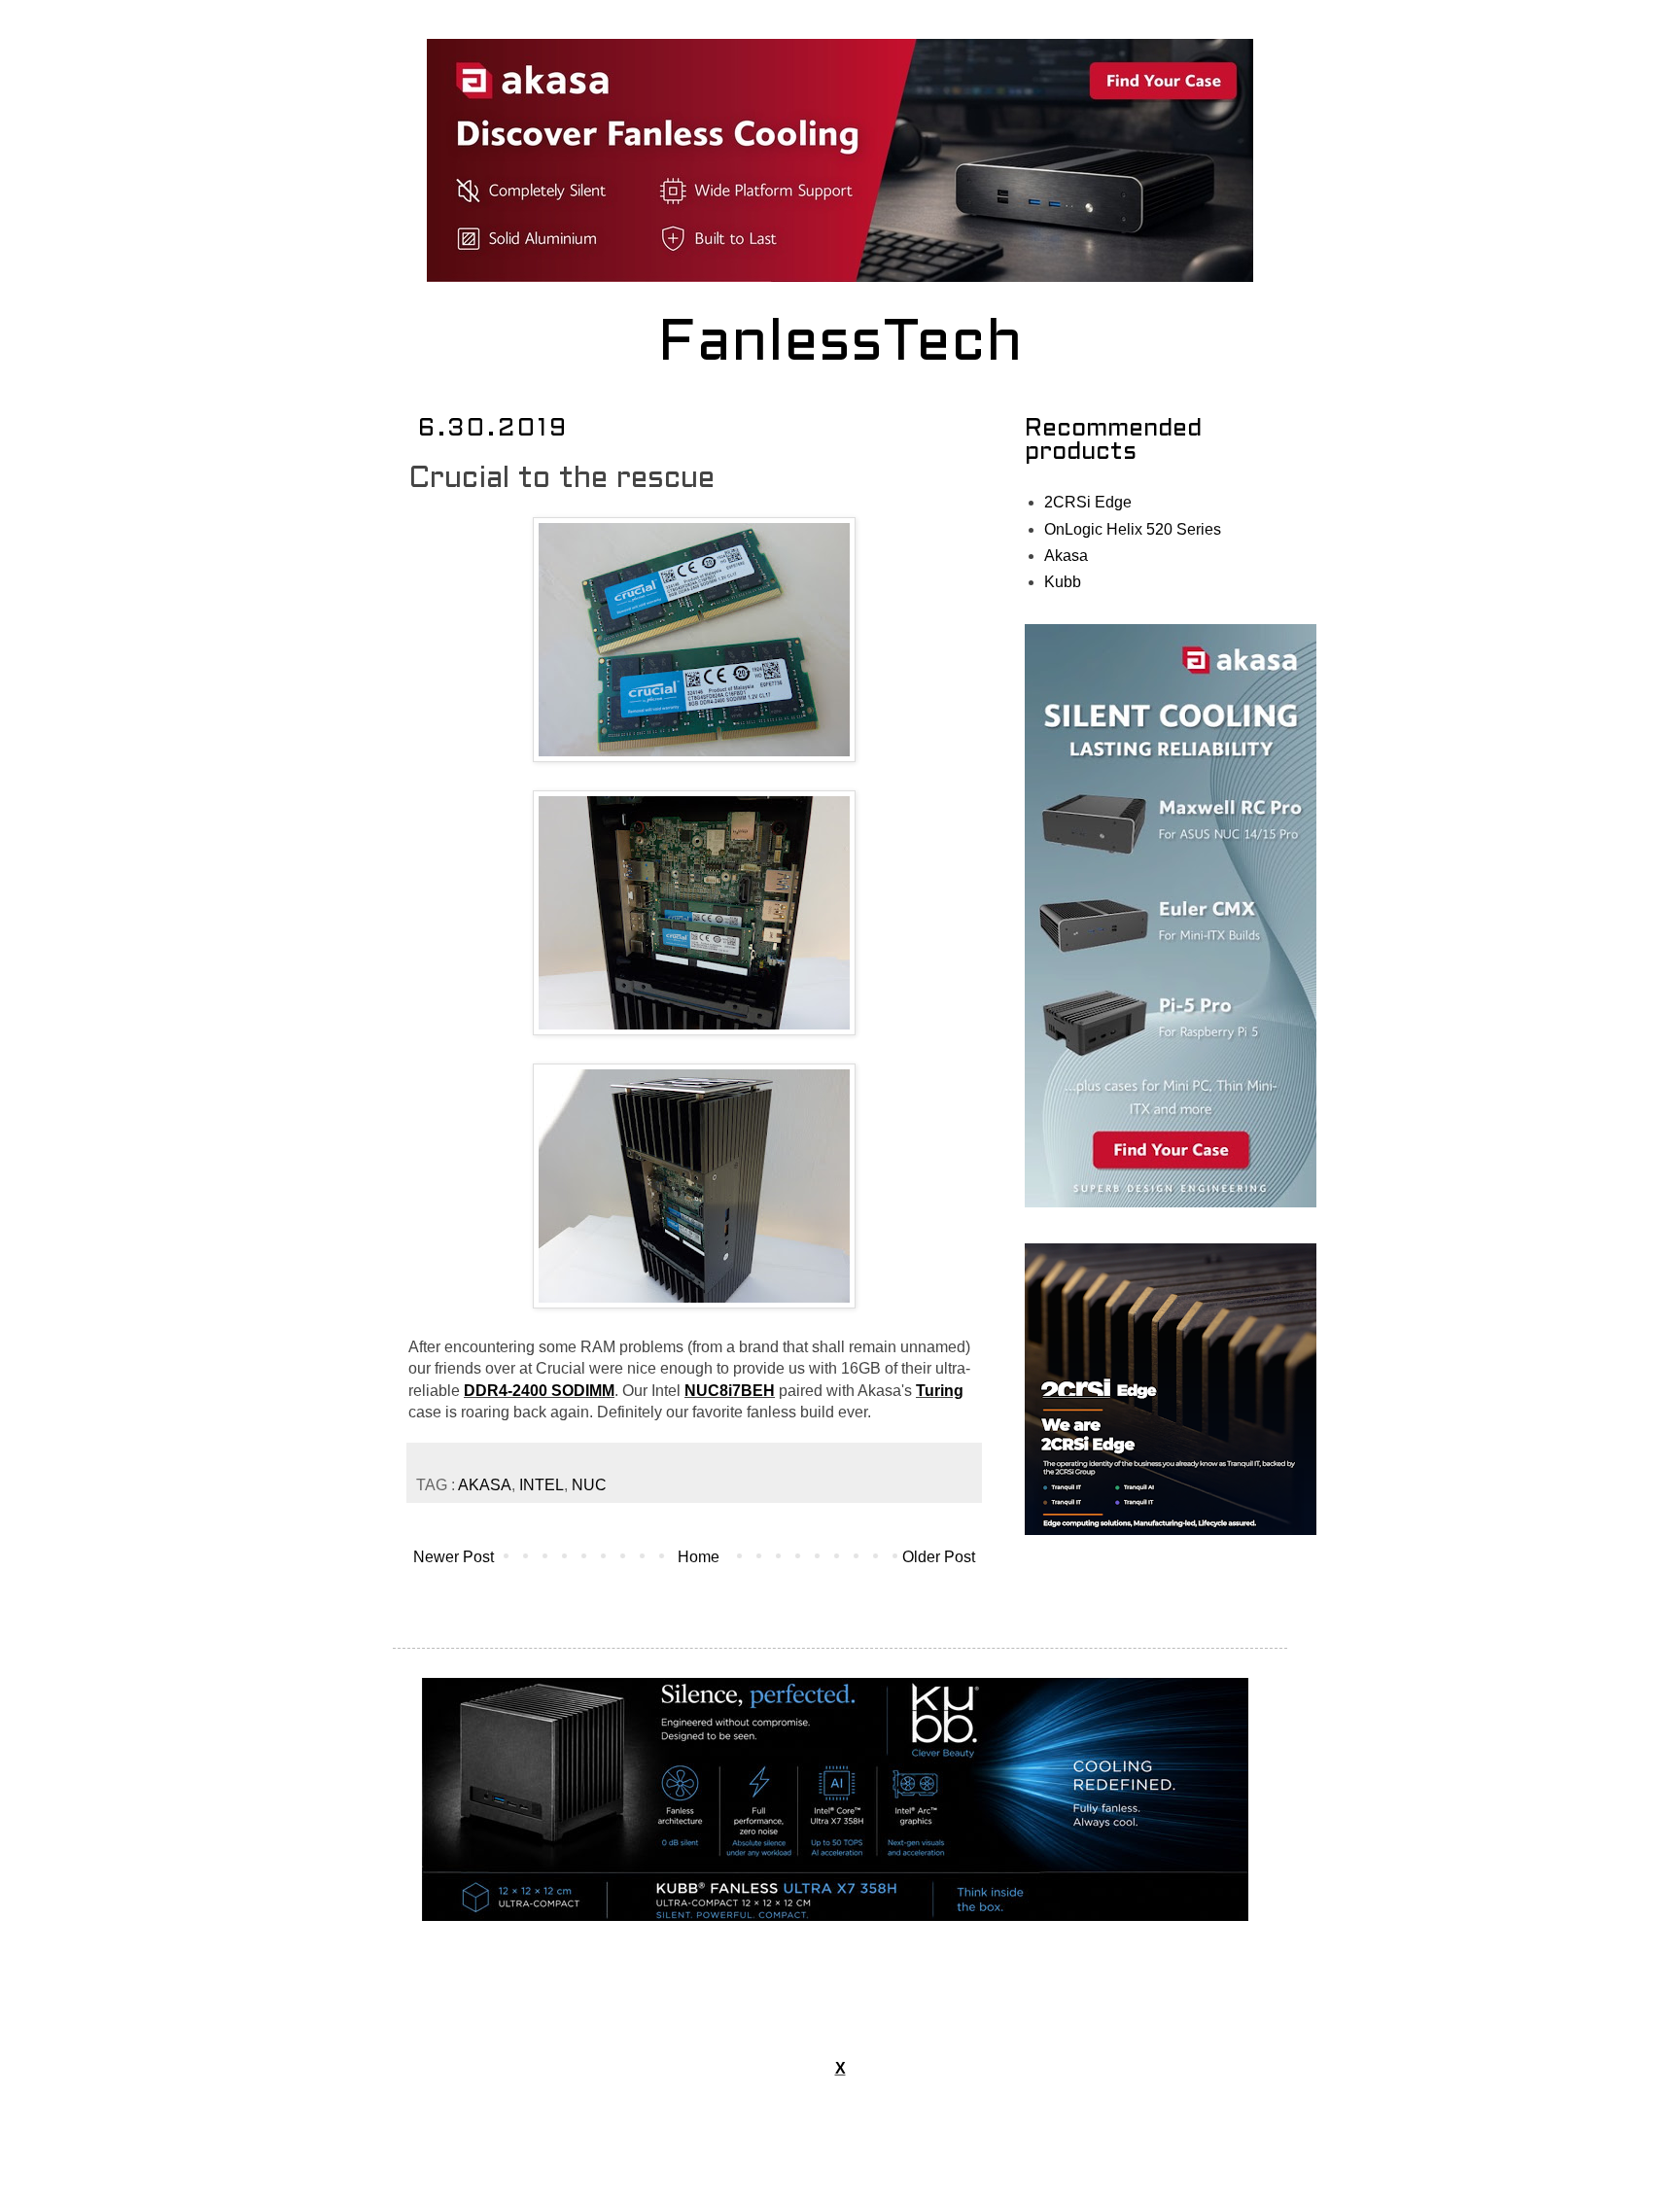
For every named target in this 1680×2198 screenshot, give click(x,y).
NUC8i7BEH (730, 1391)
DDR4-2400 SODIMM (539, 1391)
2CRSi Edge (1088, 502)
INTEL (542, 1485)
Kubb (1063, 582)
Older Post (939, 1557)
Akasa (1066, 556)
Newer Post (454, 1557)
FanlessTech (840, 345)
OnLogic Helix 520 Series (1133, 529)
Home (699, 1557)
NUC (589, 1485)
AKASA (485, 1485)
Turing (940, 1391)
